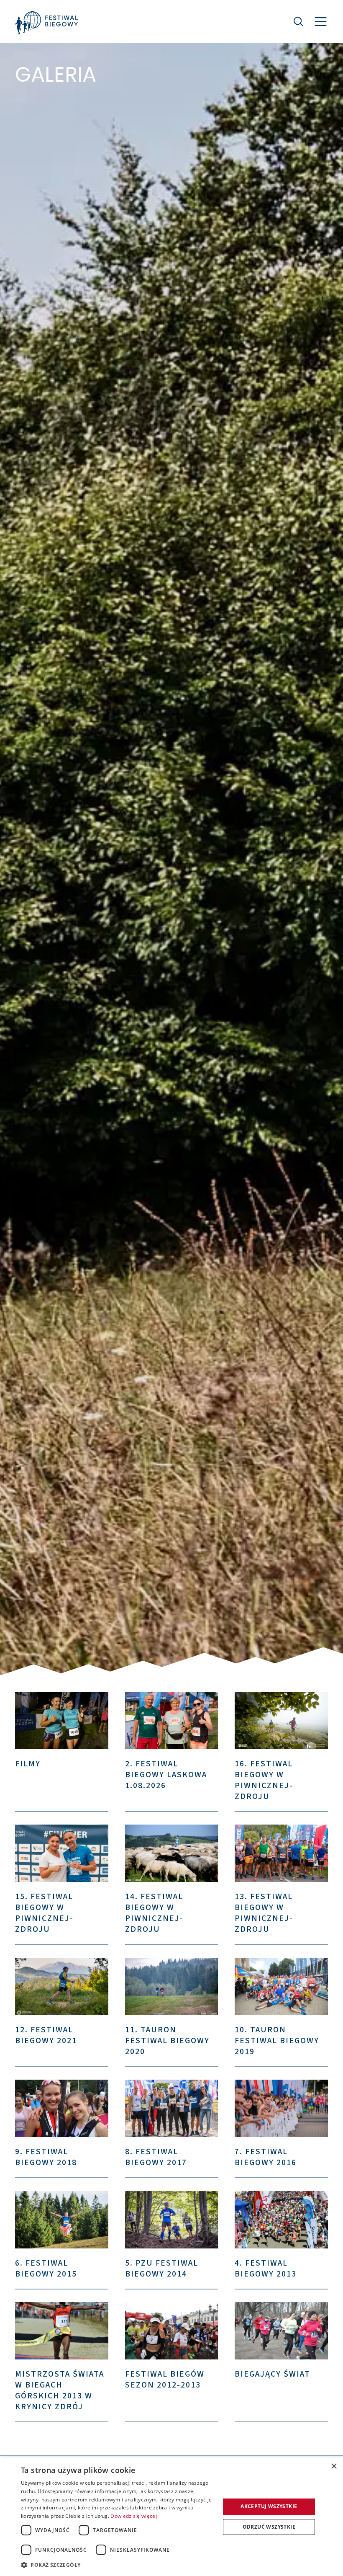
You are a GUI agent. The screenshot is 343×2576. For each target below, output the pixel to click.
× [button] (334, 2466)
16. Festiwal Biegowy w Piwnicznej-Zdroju (264, 1780)
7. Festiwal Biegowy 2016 (266, 2157)
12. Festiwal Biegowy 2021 (46, 2035)
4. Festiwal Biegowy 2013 (266, 2269)
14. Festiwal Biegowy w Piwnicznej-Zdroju (154, 1913)
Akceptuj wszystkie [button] (269, 2506)
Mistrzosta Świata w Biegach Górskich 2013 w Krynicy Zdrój (60, 2390)
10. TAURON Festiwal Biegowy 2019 (277, 2041)
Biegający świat (273, 2374)
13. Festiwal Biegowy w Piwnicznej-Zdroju (264, 1913)
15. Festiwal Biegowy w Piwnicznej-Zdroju (44, 1913)
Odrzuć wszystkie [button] (269, 2527)
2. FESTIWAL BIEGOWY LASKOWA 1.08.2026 (166, 1775)
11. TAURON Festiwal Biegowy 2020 (167, 2041)
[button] (118, 2565)
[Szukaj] (299, 21)
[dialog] (171, 2517)
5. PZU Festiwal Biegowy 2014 (162, 2269)
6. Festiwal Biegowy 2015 (46, 2269)
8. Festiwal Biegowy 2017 (156, 2157)
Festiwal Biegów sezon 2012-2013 (165, 2380)
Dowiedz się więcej (133, 2516)
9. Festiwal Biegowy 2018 (46, 2157)
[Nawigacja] (321, 22)
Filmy (28, 1764)
